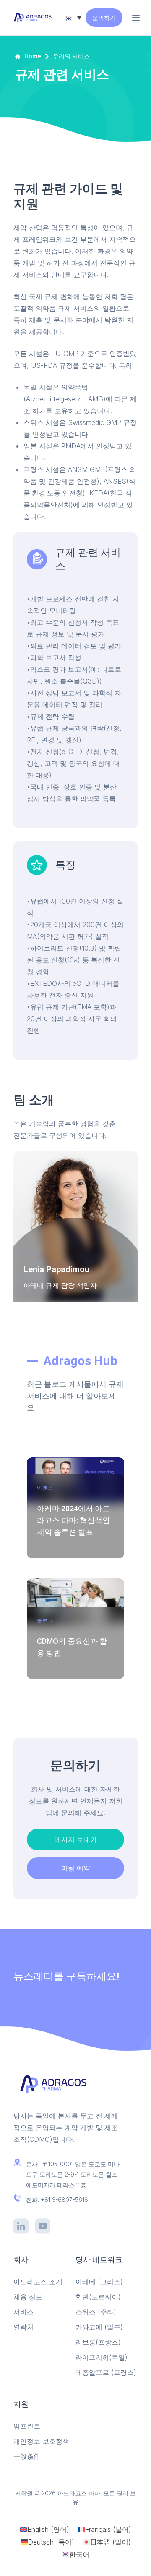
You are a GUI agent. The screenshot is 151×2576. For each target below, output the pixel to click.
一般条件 (27, 2456)
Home (33, 56)
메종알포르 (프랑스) (106, 2372)
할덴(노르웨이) (98, 2297)
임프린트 (27, 2426)
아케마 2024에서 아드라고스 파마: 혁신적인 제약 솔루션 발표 (73, 1520)
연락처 (23, 2327)
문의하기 (104, 17)
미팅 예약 (76, 1868)
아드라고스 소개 (38, 2282)
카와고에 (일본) (99, 2327)
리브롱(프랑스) (98, 2342)
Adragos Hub (80, 1361)
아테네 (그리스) (99, 2282)
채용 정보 (28, 2297)
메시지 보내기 (76, 1840)
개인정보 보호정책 (41, 2441)
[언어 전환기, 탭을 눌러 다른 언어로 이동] (73, 18)
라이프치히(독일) (102, 2357)
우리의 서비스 (71, 56)
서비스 (23, 2312)
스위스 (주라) (96, 2312)
